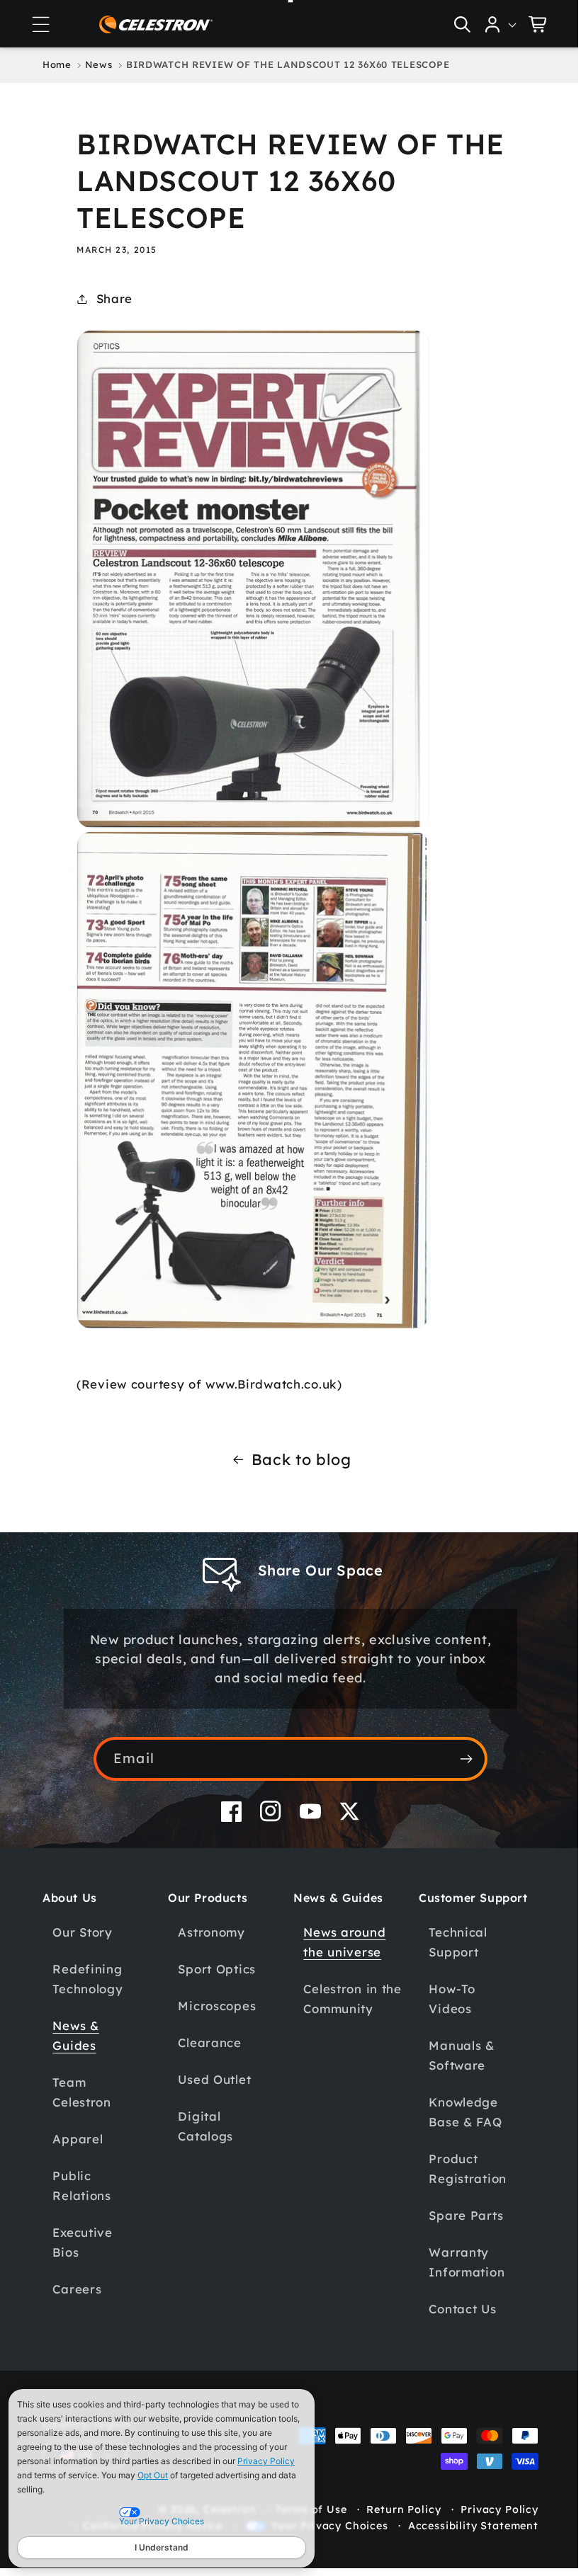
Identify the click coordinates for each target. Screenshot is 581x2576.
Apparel (78, 2139)
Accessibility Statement (463, 2526)
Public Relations (81, 2185)
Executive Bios (82, 2242)
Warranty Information (459, 2262)
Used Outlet (212, 2079)
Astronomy (209, 1932)
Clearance (207, 2042)
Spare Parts (458, 2215)
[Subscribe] (461, 1759)
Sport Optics (215, 1969)
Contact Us (455, 2309)
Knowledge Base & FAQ (457, 2112)
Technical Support (450, 1942)
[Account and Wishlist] (490, 24)
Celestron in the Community (345, 1999)
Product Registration (460, 2168)
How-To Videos (444, 1999)
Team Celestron (81, 2092)
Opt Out (153, 2475)
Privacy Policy (266, 2461)
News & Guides (75, 2035)
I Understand (162, 2547)
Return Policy (393, 2509)
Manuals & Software (453, 2055)
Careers (77, 2289)
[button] (40, 24)
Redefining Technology (88, 1979)
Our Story (82, 1932)
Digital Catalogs (203, 2126)
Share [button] (114, 298)
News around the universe (339, 1942)
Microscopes (215, 2006)
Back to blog (296, 1459)
